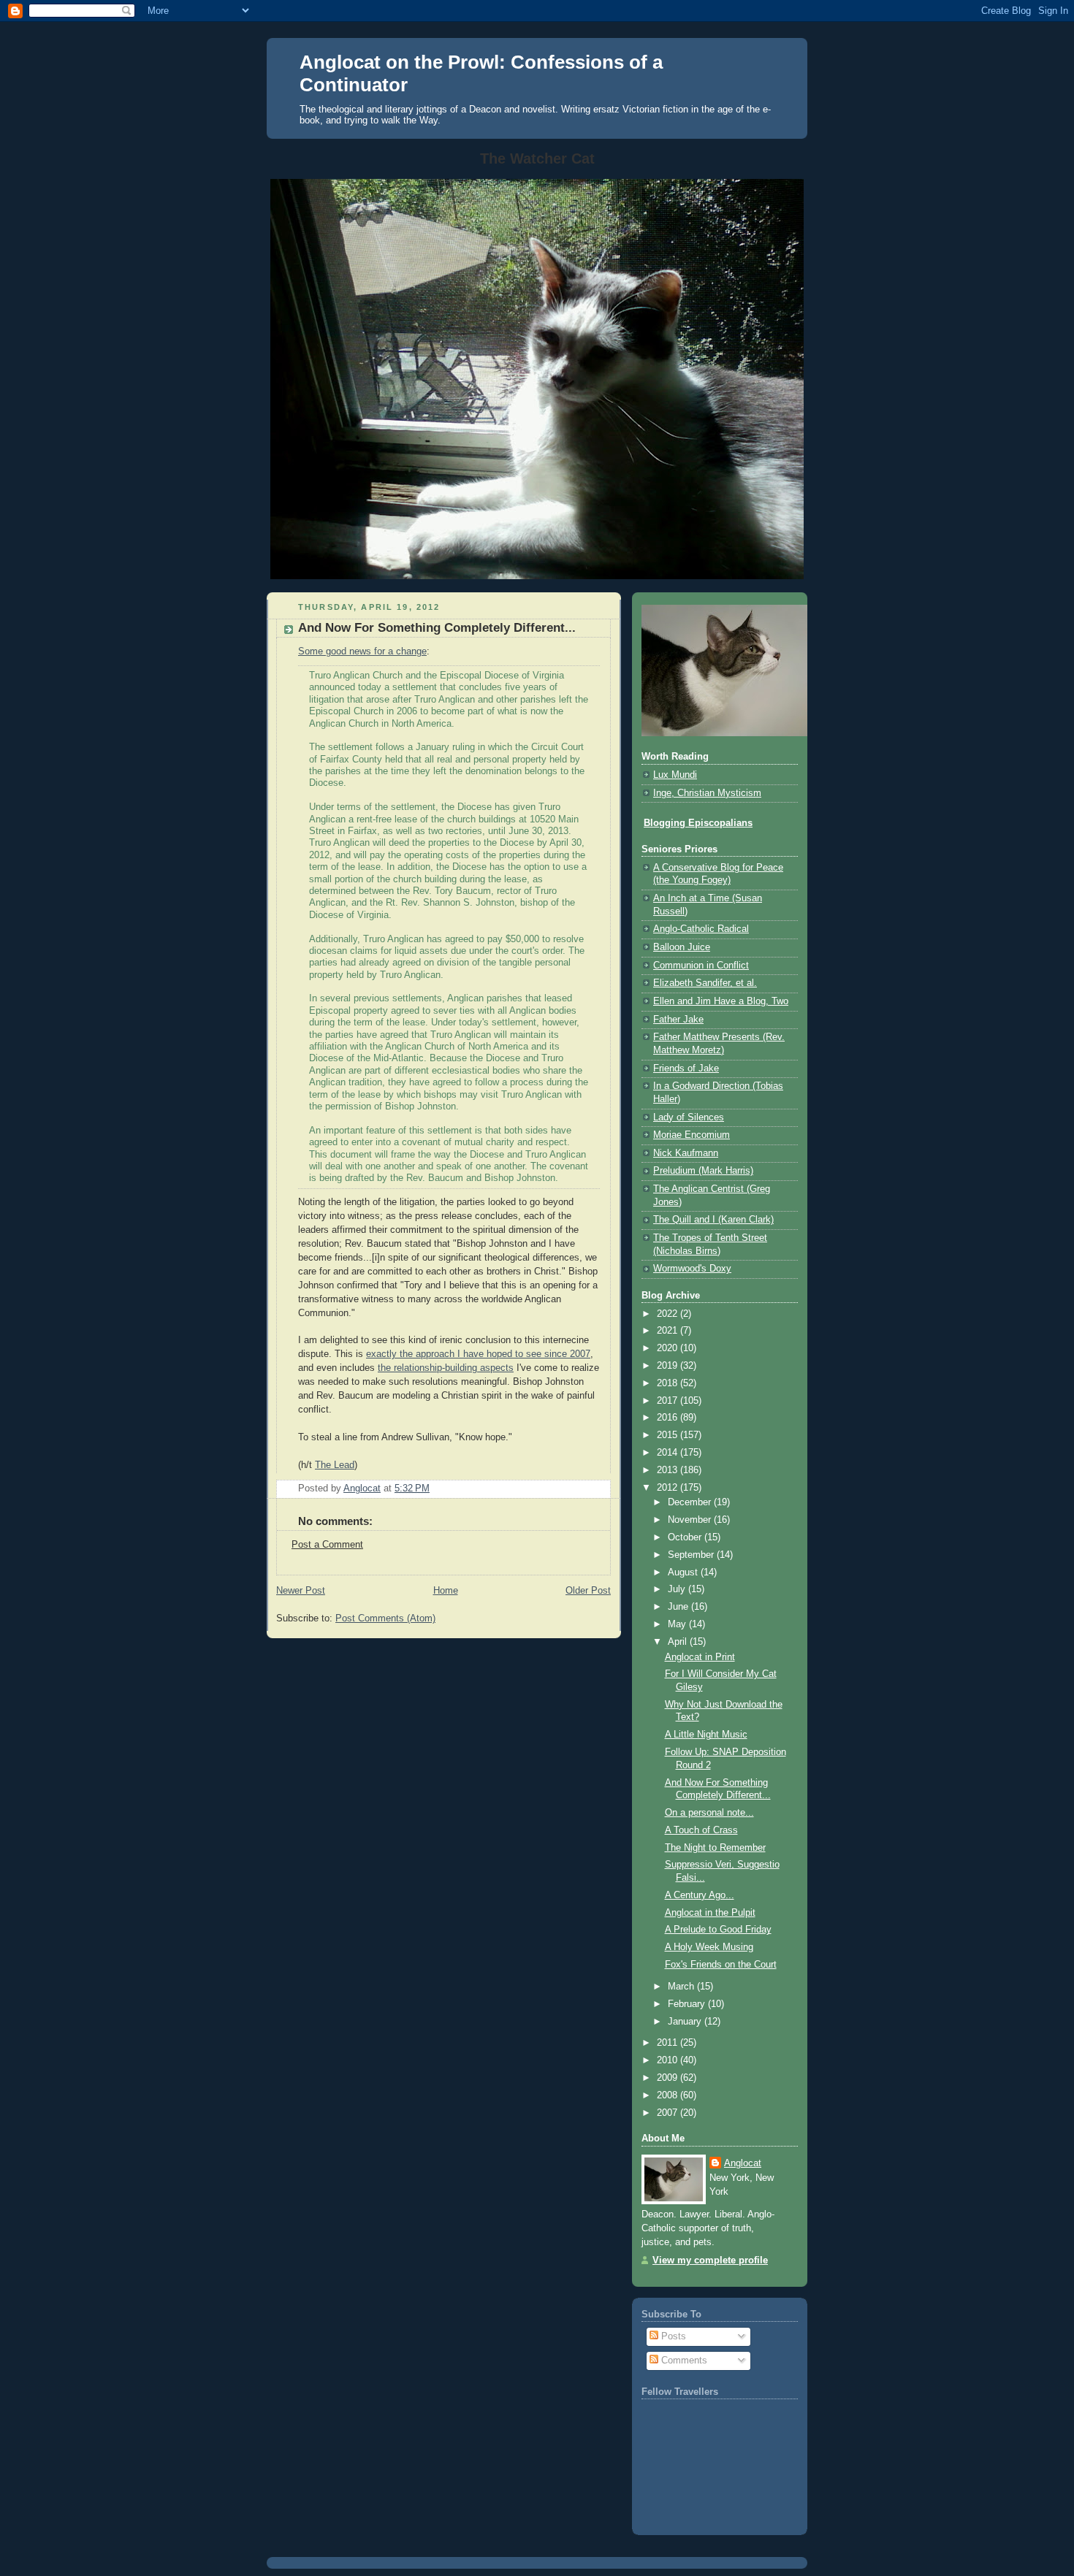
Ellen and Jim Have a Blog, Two (721, 1001)
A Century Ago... (700, 1895)
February (688, 2004)
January (686, 2022)
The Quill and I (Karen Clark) (713, 1220)
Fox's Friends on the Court (721, 1965)
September (692, 1555)
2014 (669, 1453)
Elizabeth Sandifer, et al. (705, 983)
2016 (669, 1418)
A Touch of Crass (701, 1830)
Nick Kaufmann (686, 1153)
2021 (669, 1331)
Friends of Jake (686, 1069)
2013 (669, 1470)
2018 (669, 1383)
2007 (669, 2113)
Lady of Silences (689, 1117)
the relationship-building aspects (446, 1368)
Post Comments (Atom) (385, 1618)
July (678, 1589)
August (684, 1572)
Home (446, 1591)
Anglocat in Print (700, 1657)
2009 (669, 2078)
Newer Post (301, 1591)
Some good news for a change (362, 651)
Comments (683, 2361)
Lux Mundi (675, 775)
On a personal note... (709, 1813)
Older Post (588, 1591)
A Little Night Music (706, 1735)
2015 (669, 1435)
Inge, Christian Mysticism (707, 793)
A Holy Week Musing (709, 1947)
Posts (672, 2336)
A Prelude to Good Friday (718, 1930)
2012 (669, 1488)
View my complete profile (710, 2260)
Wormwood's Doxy (692, 1269)
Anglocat (743, 2163)
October (686, 1537)
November (691, 1520)
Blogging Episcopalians (698, 823)
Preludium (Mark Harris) (703, 1171)
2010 (669, 2060)
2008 (669, 2095)
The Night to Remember (715, 1848)
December (691, 1502)
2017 (669, 1401)
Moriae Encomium (692, 1135)
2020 (669, 1348)
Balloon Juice (682, 947)
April (679, 1642)
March (682, 1987)
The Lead (335, 1465)
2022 (669, 1314)
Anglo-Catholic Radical (701, 929)
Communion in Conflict (701, 966)
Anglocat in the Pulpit (710, 1913)
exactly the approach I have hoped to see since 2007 (478, 1354)
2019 (669, 1366)
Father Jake (678, 1020)
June (679, 1607)
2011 (669, 2043)
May (678, 1624)
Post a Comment (327, 1545)
